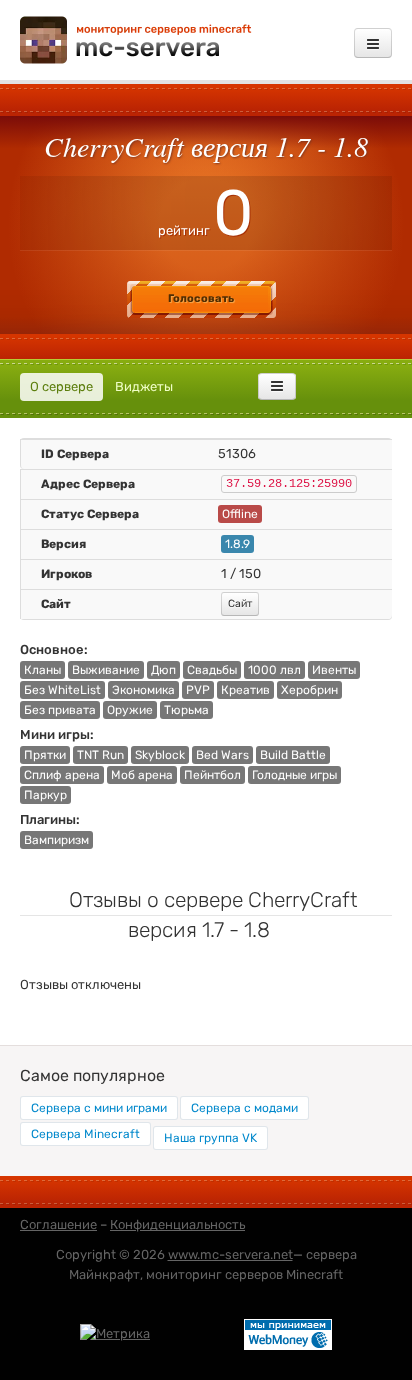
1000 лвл (274, 670)
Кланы (42, 670)
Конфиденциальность (177, 1224)
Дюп (163, 670)
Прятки (45, 755)
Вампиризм (56, 840)
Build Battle (293, 755)
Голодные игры (294, 775)
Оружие (130, 710)
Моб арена (142, 775)
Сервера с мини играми (99, 1108)
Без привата (60, 710)
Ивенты (334, 670)
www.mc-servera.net (230, 1254)
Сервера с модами (244, 1108)
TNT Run (100, 755)
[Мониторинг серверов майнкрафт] (136, 38)
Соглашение (58, 1224)
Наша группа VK (210, 1138)
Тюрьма (186, 710)
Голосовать (201, 298)
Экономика (143, 690)
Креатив (245, 690)
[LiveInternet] (197, 1333)
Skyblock (160, 755)
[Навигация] (373, 43)
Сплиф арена (62, 775)
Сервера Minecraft (85, 1134)
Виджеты (144, 386)
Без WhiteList (62, 690)
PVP (198, 690)
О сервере (61, 386)
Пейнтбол (212, 775)
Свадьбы (212, 670)
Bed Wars (222, 755)
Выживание (106, 670)
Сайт (240, 603)
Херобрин (309, 690)
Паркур (45, 795)
